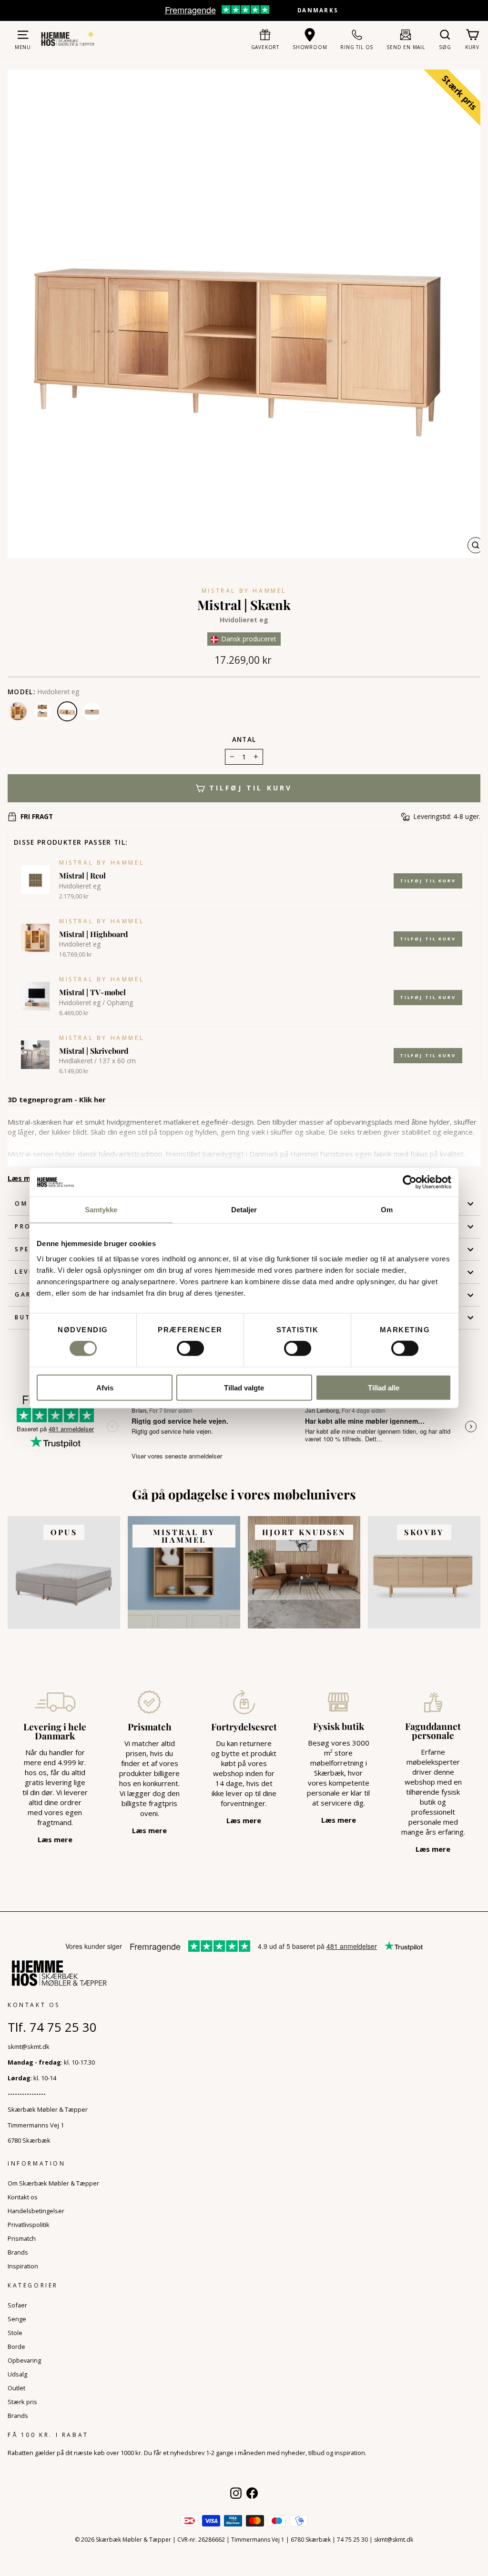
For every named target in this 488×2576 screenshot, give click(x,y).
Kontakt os (23, 2197)
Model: (21, 692)
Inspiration (23, 2266)
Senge (17, 2319)
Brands (18, 2252)
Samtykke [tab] (101, 1210)
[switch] (190, 1348)
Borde (16, 2346)
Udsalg (17, 2374)
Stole (15, 2333)
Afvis (105, 1387)
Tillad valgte (244, 1387)
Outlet (16, 2388)
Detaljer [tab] (244, 1210)
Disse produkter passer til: (71, 842)
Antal (244, 739)
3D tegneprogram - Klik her (57, 1099)
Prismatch (22, 2238)
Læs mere (25, 1178)
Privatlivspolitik (29, 2225)
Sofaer (17, 2305)
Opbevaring (24, 2360)
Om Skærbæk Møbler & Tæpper (53, 2183)
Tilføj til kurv (428, 881)
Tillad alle (384, 1387)
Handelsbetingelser (36, 2211)
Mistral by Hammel (244, 591)
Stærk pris (22, 2402)
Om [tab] (387, 1210)
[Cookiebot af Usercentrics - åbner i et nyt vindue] (410, 1182)
